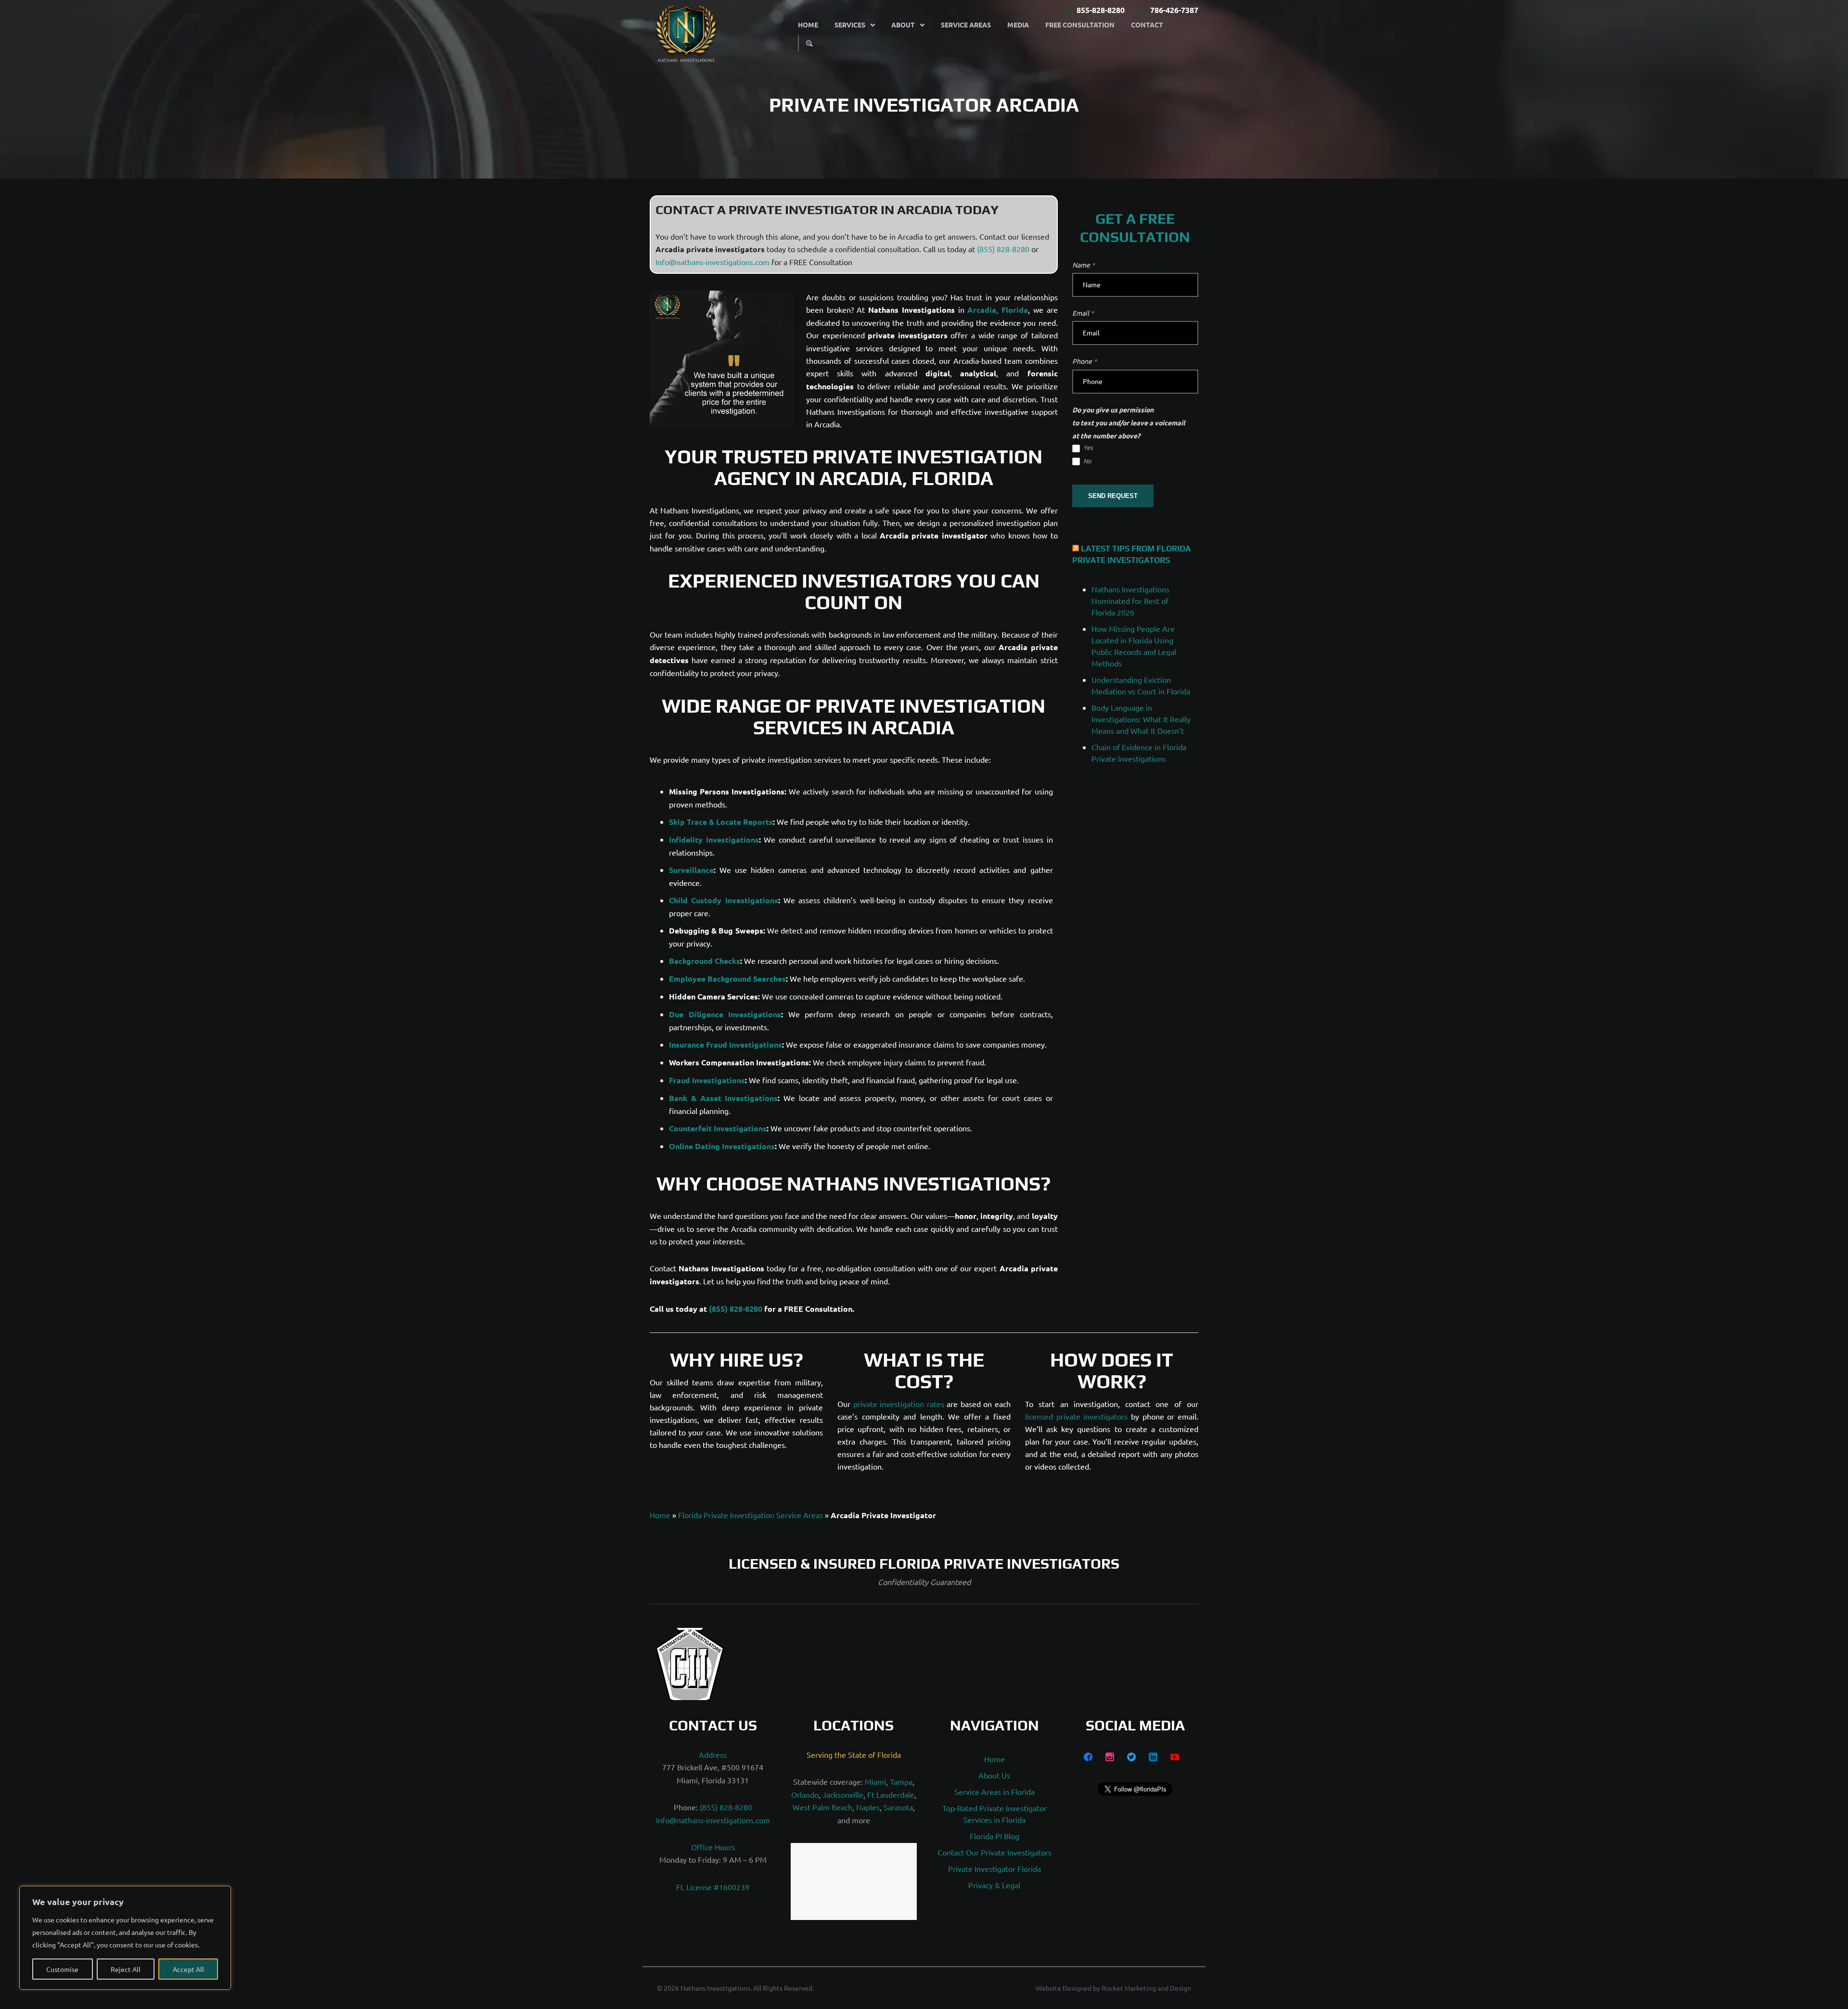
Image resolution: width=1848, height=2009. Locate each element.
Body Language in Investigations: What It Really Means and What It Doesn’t (1141, 719)
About (903, 25)
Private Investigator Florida (995, 1869)
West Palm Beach (822, 1807)
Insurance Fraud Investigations (725, 1044)
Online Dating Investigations (722, 1146)
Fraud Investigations (707, 1080)
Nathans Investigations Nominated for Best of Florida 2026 (1130, 601)
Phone (1084, 361)
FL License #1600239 (713, 1887)
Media (1018, 25)
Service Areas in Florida (995, 1792)
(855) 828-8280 (1003, 249)
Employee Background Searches (727, 979)
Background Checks (705, 961)
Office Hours (713, 1847)
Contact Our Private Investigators (995, 1853)
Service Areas (966, 25)
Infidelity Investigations (714, 839)
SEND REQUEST (1113, 496)
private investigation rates (899, 1404)
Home (808, 25)
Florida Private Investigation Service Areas (751, 1515)
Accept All (188, 1969)
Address (713, 1755)
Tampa (901, 1782)
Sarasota (898, 1807)
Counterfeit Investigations (718, 1128)
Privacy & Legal (994, 1885)
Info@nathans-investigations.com (712, 262)
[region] (125, 1938)
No (1087, 461)
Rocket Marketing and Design (1146, 1999)
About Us (994, 1776)
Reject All (126, 1969)
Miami (875, 1782)
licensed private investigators (1076, 1416)
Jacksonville (843, 1794)
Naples (868, 1807)
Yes (1087, 448)
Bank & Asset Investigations (723, 1098)
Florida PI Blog (995, 1836)
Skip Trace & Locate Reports (721, 822)
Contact (1147, 25)
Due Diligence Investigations (725, 1014)
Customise (62, 1969)
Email (1083, 313)
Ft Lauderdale (891, 1794)
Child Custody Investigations (724, 900)
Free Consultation (1080, 25)
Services (850, 25)
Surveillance (691, 870)
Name (1084, 265)
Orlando (805, 1794)
